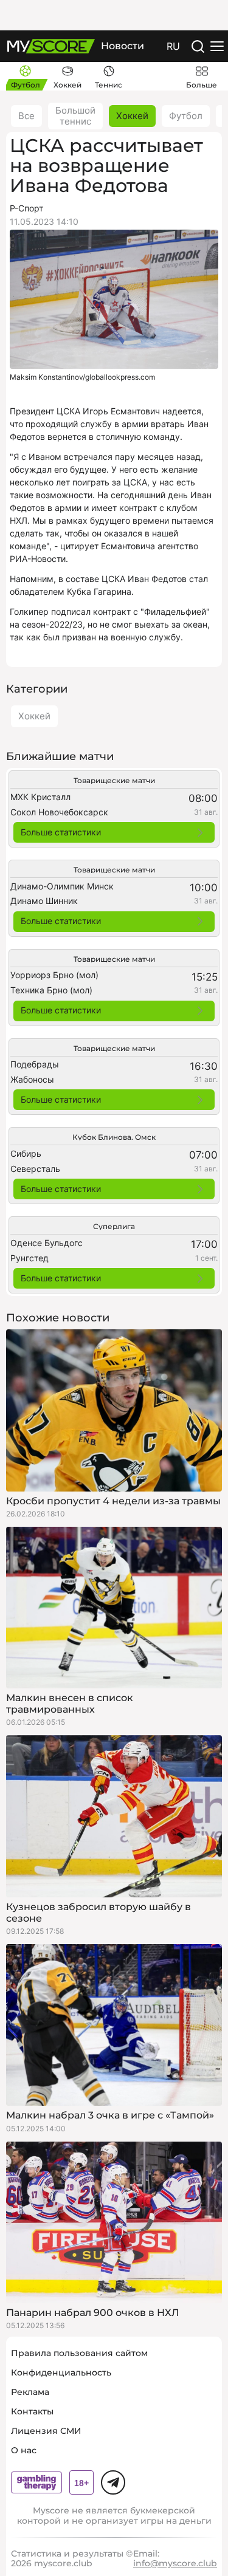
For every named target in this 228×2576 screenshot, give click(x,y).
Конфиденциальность (61, 2372)
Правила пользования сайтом (79, 2353)
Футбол (186, 116)
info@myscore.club (175, 2563)
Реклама (30, 2392)
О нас (24, 2450)
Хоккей (132, 116)
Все (26, 116)
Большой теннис (75, 116)
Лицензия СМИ (46, 2431)
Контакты (32, 2411)
